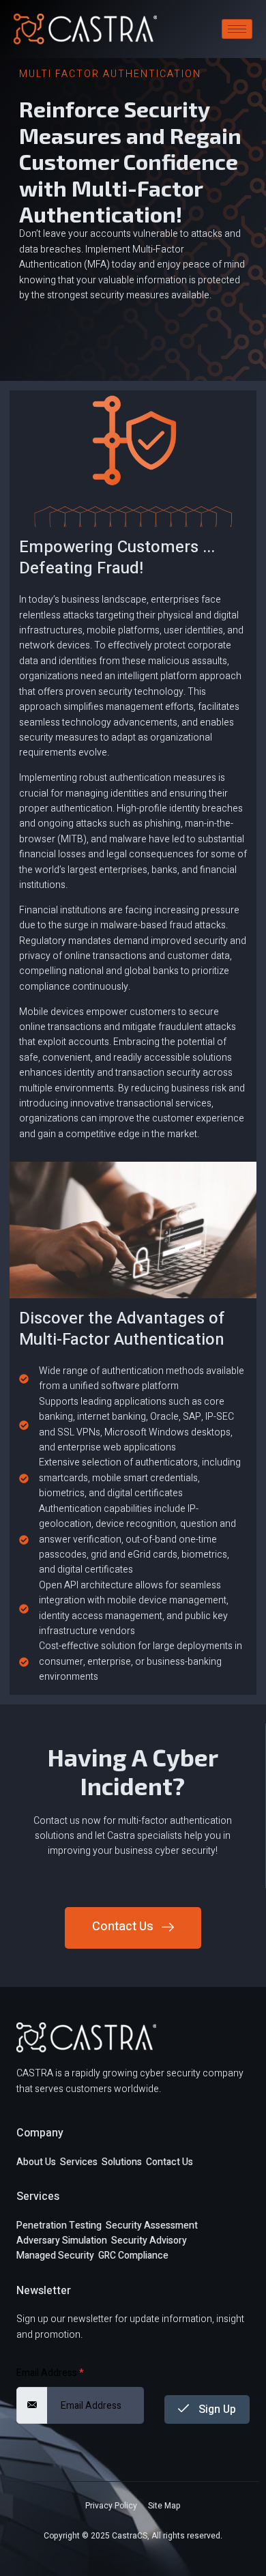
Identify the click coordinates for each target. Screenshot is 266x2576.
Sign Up (216, 2409)
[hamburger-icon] (237, 29)
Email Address (50, 2373)
